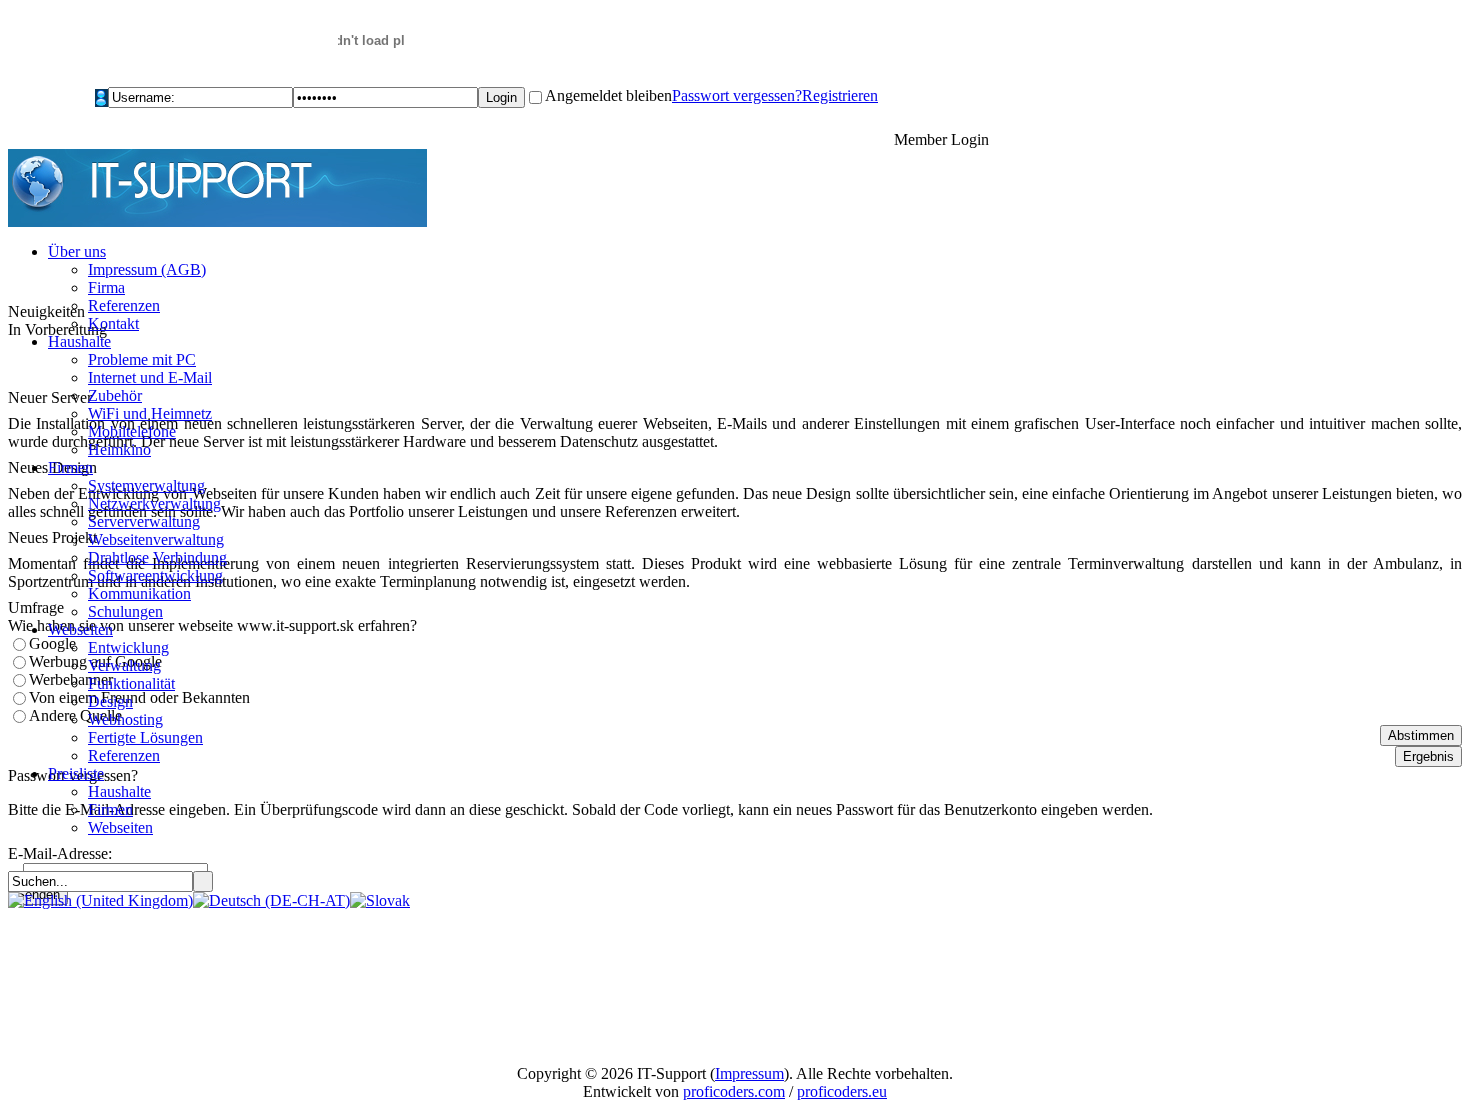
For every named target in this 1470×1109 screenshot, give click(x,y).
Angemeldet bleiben (608, 95)
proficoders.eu (842, 1091)
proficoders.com (734, 1091)
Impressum (749, 1073)
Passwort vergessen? (737, 95)
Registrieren (840, 95)
